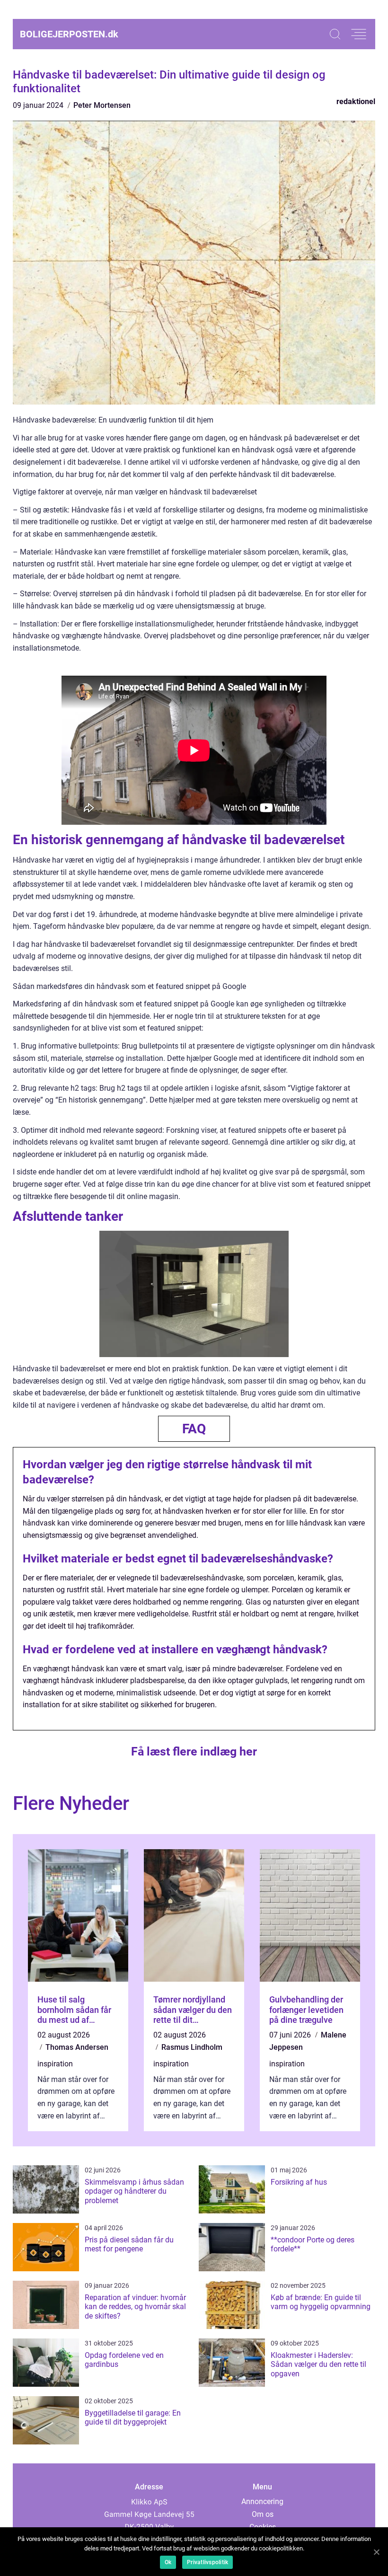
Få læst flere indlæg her (194, 1751)
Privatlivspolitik (207, 2562)
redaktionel (356, 101)
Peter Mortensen (102, 105)
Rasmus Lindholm (192, 2047)
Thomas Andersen (77, 2047)
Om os (263, 2514)
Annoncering (262, 2501)
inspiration (55, 2064)
